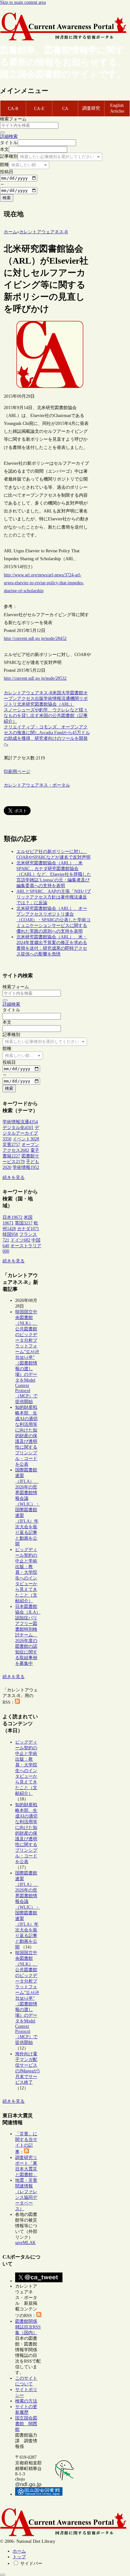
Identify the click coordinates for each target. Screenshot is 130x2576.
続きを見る (14, 1178)
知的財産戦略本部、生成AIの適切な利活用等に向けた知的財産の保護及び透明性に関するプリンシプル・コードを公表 (26, 1436)
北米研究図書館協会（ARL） (46, 704)
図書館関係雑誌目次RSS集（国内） (28, 2327)
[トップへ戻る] (3, 2575)
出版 (39, 699)
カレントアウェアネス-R (28, 693)
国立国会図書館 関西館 (26, 2424)
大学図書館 (72, 693)
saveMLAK (25, 2243)
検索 (7, 198)
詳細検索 (9, 136)
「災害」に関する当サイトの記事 (26, 2143)
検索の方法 (26, 2401)
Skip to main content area (23, 2)
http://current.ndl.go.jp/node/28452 (35, 638)
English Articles (117, 108)
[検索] (3, 132)
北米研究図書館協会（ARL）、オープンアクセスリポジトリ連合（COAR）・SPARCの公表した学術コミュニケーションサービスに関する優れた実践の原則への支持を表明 (53, 920)
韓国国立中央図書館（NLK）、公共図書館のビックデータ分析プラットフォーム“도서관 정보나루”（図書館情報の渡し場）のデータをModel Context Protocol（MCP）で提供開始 (27, 1357)
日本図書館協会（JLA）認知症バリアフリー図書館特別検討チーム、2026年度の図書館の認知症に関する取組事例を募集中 (28, 1635)
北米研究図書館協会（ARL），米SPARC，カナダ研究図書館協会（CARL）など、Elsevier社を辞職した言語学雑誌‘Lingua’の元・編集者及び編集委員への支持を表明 (54, 874)
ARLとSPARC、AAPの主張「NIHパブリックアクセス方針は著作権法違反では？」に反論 (54, 897)
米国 (57, 693)
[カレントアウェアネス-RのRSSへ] (17, 1702)
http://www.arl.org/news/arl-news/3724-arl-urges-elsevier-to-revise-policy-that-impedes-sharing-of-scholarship (44, 583)
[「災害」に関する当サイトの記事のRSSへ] (27, 2152)
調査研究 (91, 108)
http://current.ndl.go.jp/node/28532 (35, 678)
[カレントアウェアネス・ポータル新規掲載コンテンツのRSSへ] (39, 2316)
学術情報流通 (57, 699)
